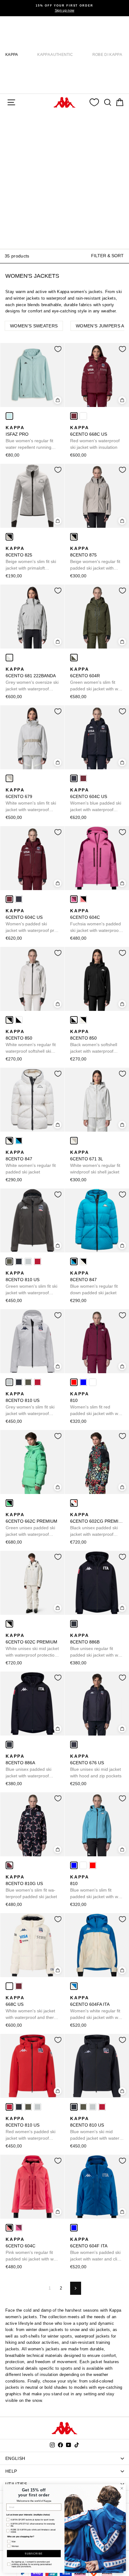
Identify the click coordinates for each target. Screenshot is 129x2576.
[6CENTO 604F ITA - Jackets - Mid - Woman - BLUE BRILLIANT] (74, 2228)
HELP (11, 2471)
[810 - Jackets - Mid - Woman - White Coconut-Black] (93, 1382)
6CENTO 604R (96, 679)
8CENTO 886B (96, 1646)
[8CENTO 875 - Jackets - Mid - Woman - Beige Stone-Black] (74, 537)
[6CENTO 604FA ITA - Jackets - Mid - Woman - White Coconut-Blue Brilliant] (74, 1986)
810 (96, 1404)
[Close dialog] (122, 2488)
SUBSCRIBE (34, 2554)
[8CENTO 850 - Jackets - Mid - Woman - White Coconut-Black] (9, 1020)
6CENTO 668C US (95, 437)
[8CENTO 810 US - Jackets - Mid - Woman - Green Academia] (9, 1261)
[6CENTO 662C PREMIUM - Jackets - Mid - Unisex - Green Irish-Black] (9, 1503)
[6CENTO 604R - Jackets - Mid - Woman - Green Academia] (74, 658)
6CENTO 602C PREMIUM (32, 1646)
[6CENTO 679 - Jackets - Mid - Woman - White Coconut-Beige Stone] (9, 778)
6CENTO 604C (95, 921)
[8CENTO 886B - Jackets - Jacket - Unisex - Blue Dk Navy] (74, 1624)
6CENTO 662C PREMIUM (31, 1525)
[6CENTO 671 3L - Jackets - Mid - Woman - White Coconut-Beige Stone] (74, 1141)
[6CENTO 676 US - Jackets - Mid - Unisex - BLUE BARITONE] (74, 1745)
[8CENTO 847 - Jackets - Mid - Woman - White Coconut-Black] (9, 1141)
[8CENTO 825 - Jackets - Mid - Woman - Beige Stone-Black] (9, 537)
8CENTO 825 (31, 559)
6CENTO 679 (31, 800)
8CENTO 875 (95, 559)
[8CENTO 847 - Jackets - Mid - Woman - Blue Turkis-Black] (19, 1141)
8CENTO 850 (31, 1042)
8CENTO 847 (31, 1162)
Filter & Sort (107, 256)
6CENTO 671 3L (95, 1162)
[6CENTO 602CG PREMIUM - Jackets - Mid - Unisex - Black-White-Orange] (74, 1503)
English (15, 2458)
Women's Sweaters (34, 326)
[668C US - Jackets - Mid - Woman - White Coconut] (83, 416)
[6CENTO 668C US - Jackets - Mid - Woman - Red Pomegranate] (74, 416)
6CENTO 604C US (96, 800)
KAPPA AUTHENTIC (55, 55)
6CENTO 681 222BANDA (32, 679)
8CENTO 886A (28, 1766)
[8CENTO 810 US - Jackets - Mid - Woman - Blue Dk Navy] (19, 1261)
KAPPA (12, 55)
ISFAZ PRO (29, 438)
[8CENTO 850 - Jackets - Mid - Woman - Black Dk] (19, 1020)
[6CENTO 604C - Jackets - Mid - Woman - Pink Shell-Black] (83, 899)
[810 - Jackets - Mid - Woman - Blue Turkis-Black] (83, 1382)
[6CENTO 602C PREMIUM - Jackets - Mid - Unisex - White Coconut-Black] (9, 1624)
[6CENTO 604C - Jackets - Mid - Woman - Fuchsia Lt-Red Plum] (74, 899)
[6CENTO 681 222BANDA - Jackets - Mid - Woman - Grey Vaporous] (9, 658)
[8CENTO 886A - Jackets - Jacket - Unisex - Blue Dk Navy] (9, 1745)
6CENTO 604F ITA (97, 2250)
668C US (31, 2008)
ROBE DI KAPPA (107, 55)
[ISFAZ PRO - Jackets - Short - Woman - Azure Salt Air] (9, 416)
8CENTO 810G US (31, 1887)
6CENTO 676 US (96, 1766)
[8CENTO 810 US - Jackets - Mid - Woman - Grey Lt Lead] (28, 1261)
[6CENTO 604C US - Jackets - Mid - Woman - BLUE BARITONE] (74, 778)
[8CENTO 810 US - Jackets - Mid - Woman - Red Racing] (38, 1261)
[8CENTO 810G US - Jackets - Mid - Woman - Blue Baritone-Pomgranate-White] (9, 1865)
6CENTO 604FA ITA (96, 2008)
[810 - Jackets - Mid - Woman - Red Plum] (74, 1382)
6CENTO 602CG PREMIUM (97, 1525)
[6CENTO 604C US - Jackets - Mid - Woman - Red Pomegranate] (83, 778)
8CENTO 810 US (31, 1283)
